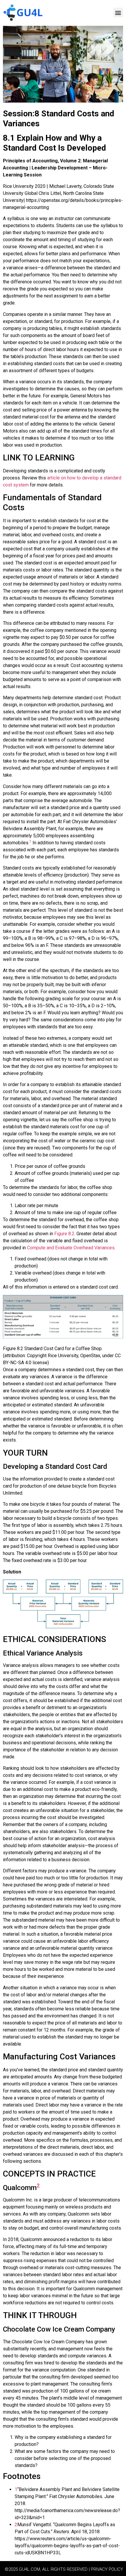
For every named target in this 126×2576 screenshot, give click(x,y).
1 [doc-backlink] (16, 2489)
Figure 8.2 (64, 1234)
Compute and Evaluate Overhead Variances (71, 1248)
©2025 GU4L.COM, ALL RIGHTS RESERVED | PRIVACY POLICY (64, 2569)
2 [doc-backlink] (16, 2525)
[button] (118, 12)
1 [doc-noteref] (30, 841)
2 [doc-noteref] (38, 2185)
